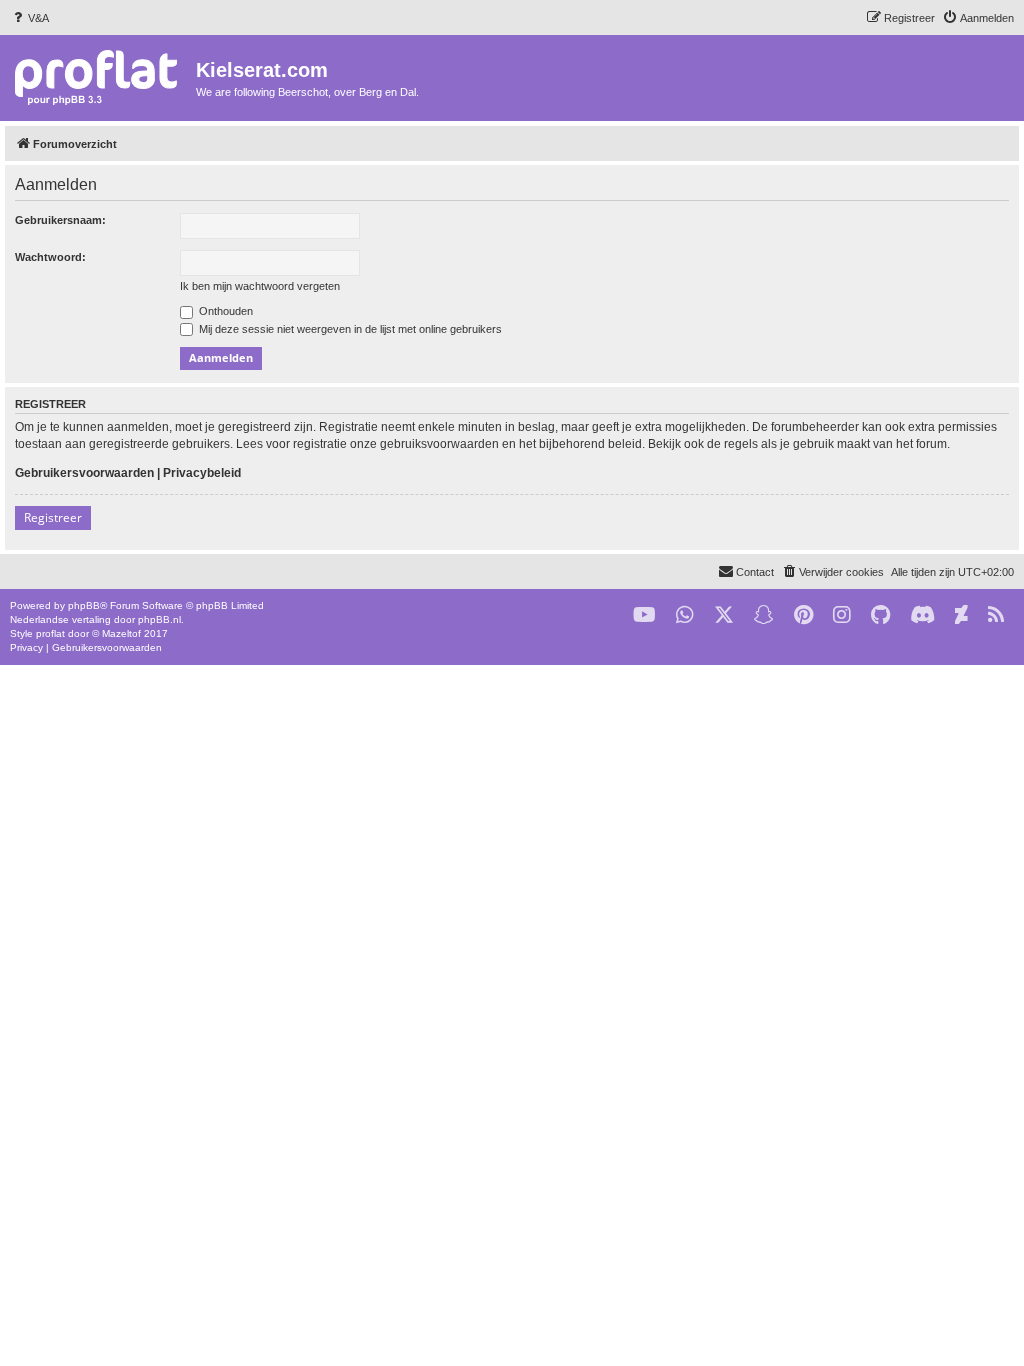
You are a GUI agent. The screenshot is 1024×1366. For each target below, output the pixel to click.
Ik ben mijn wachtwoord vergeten (260, 286)
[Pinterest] (803, 615)
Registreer (53, 517)
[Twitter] (724, 615)
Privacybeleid (202, 473)
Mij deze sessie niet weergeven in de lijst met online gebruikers (349, 329)
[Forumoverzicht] (100, 76)
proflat (50, 633)
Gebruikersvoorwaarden (84, 473)
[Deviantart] (961, 615)
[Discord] (922, 615)
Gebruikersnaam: (60, 220)
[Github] (880, 615)
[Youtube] (644, 615)
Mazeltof (121, 633)
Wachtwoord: (50, 257)
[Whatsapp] (685, 615)
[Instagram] (842, 615)
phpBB (84, 605)
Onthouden (224, 311)
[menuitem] (29, 18)
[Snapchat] (764, 615)
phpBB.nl (159, 619)
